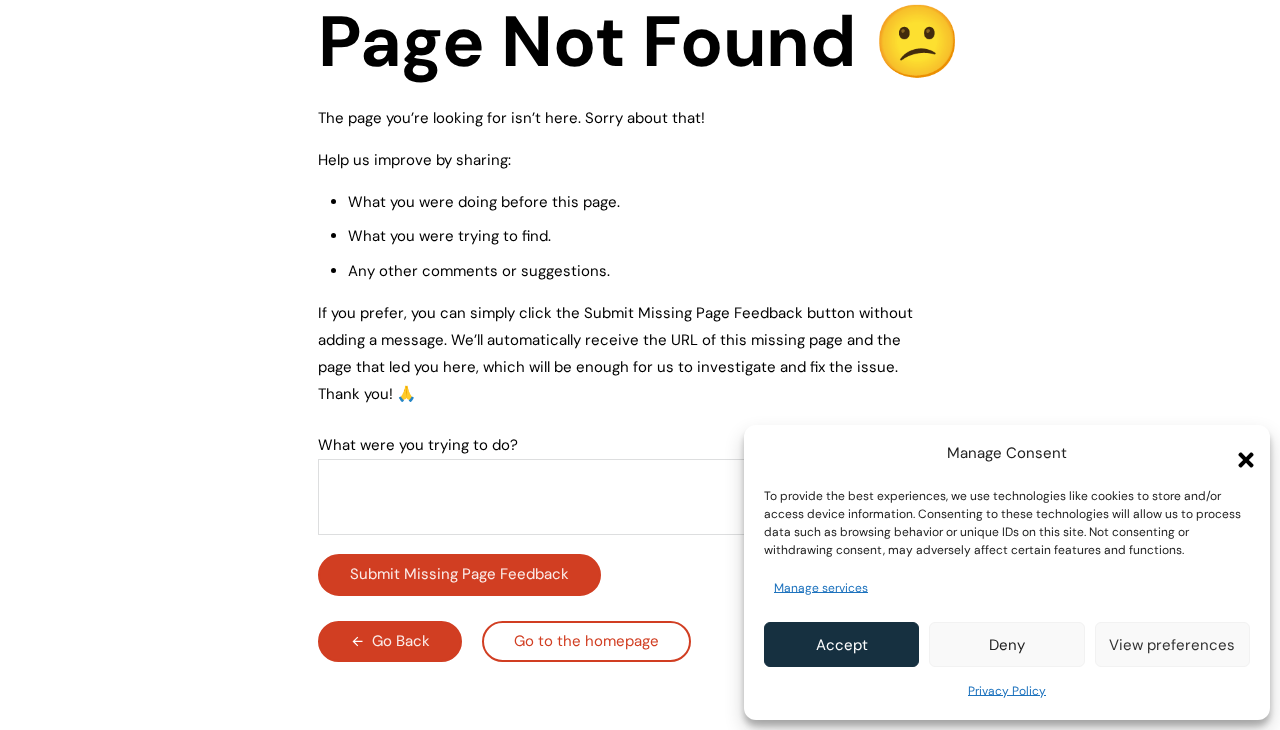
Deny (1007, 645)
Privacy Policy (1007, 691)
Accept (842, 645)
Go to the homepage (586, 641)
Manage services (821, 588)
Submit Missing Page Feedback (459, 574)
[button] (1240, 454)
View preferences (1172, 645)
